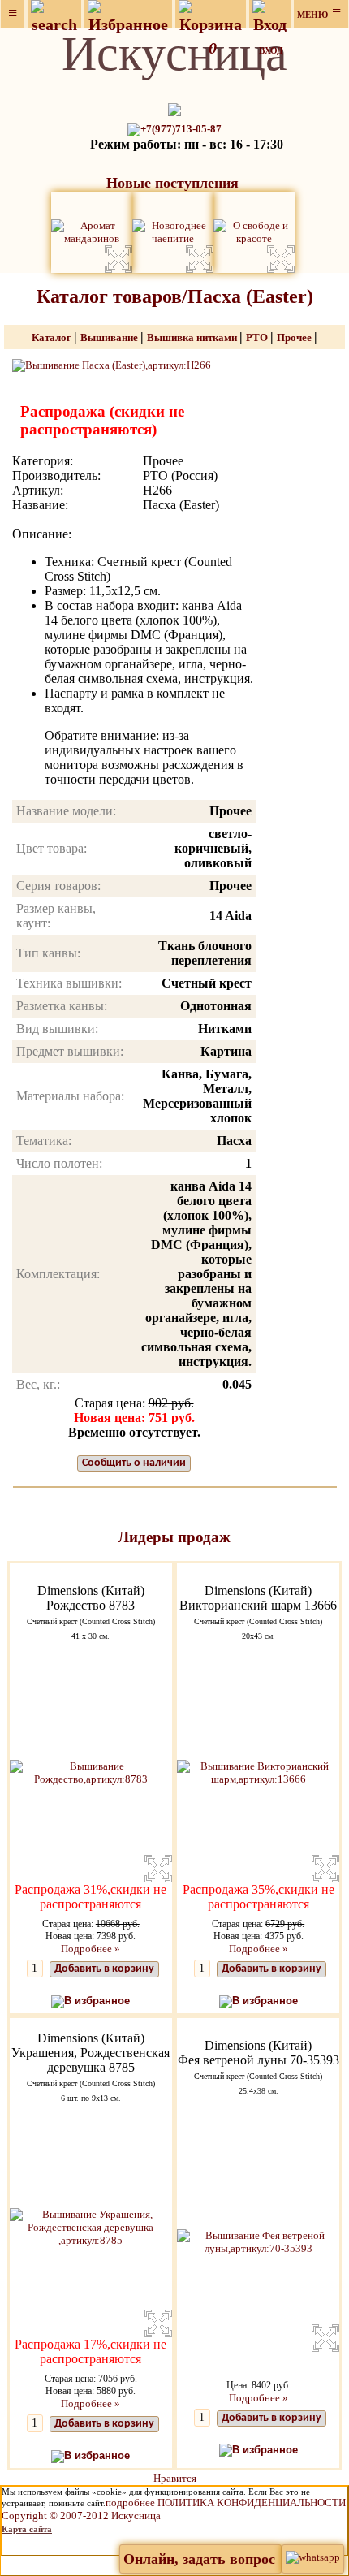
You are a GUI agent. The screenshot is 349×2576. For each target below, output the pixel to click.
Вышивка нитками (193, 337)
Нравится (175, 2478)
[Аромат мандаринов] (92, 231)
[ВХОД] (270, 14)
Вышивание (110, 337)
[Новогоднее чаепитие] (173, 231)
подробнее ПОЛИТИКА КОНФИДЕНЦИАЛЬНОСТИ (226, 2503)
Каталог (53, 337)
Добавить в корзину (104, 1969)
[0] (211, 14)
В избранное (97, 2001)
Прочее (295, 337)
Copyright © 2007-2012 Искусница (81, 2515)
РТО (258, 337)
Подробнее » (90, 1949)
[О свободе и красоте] (254, 231)
